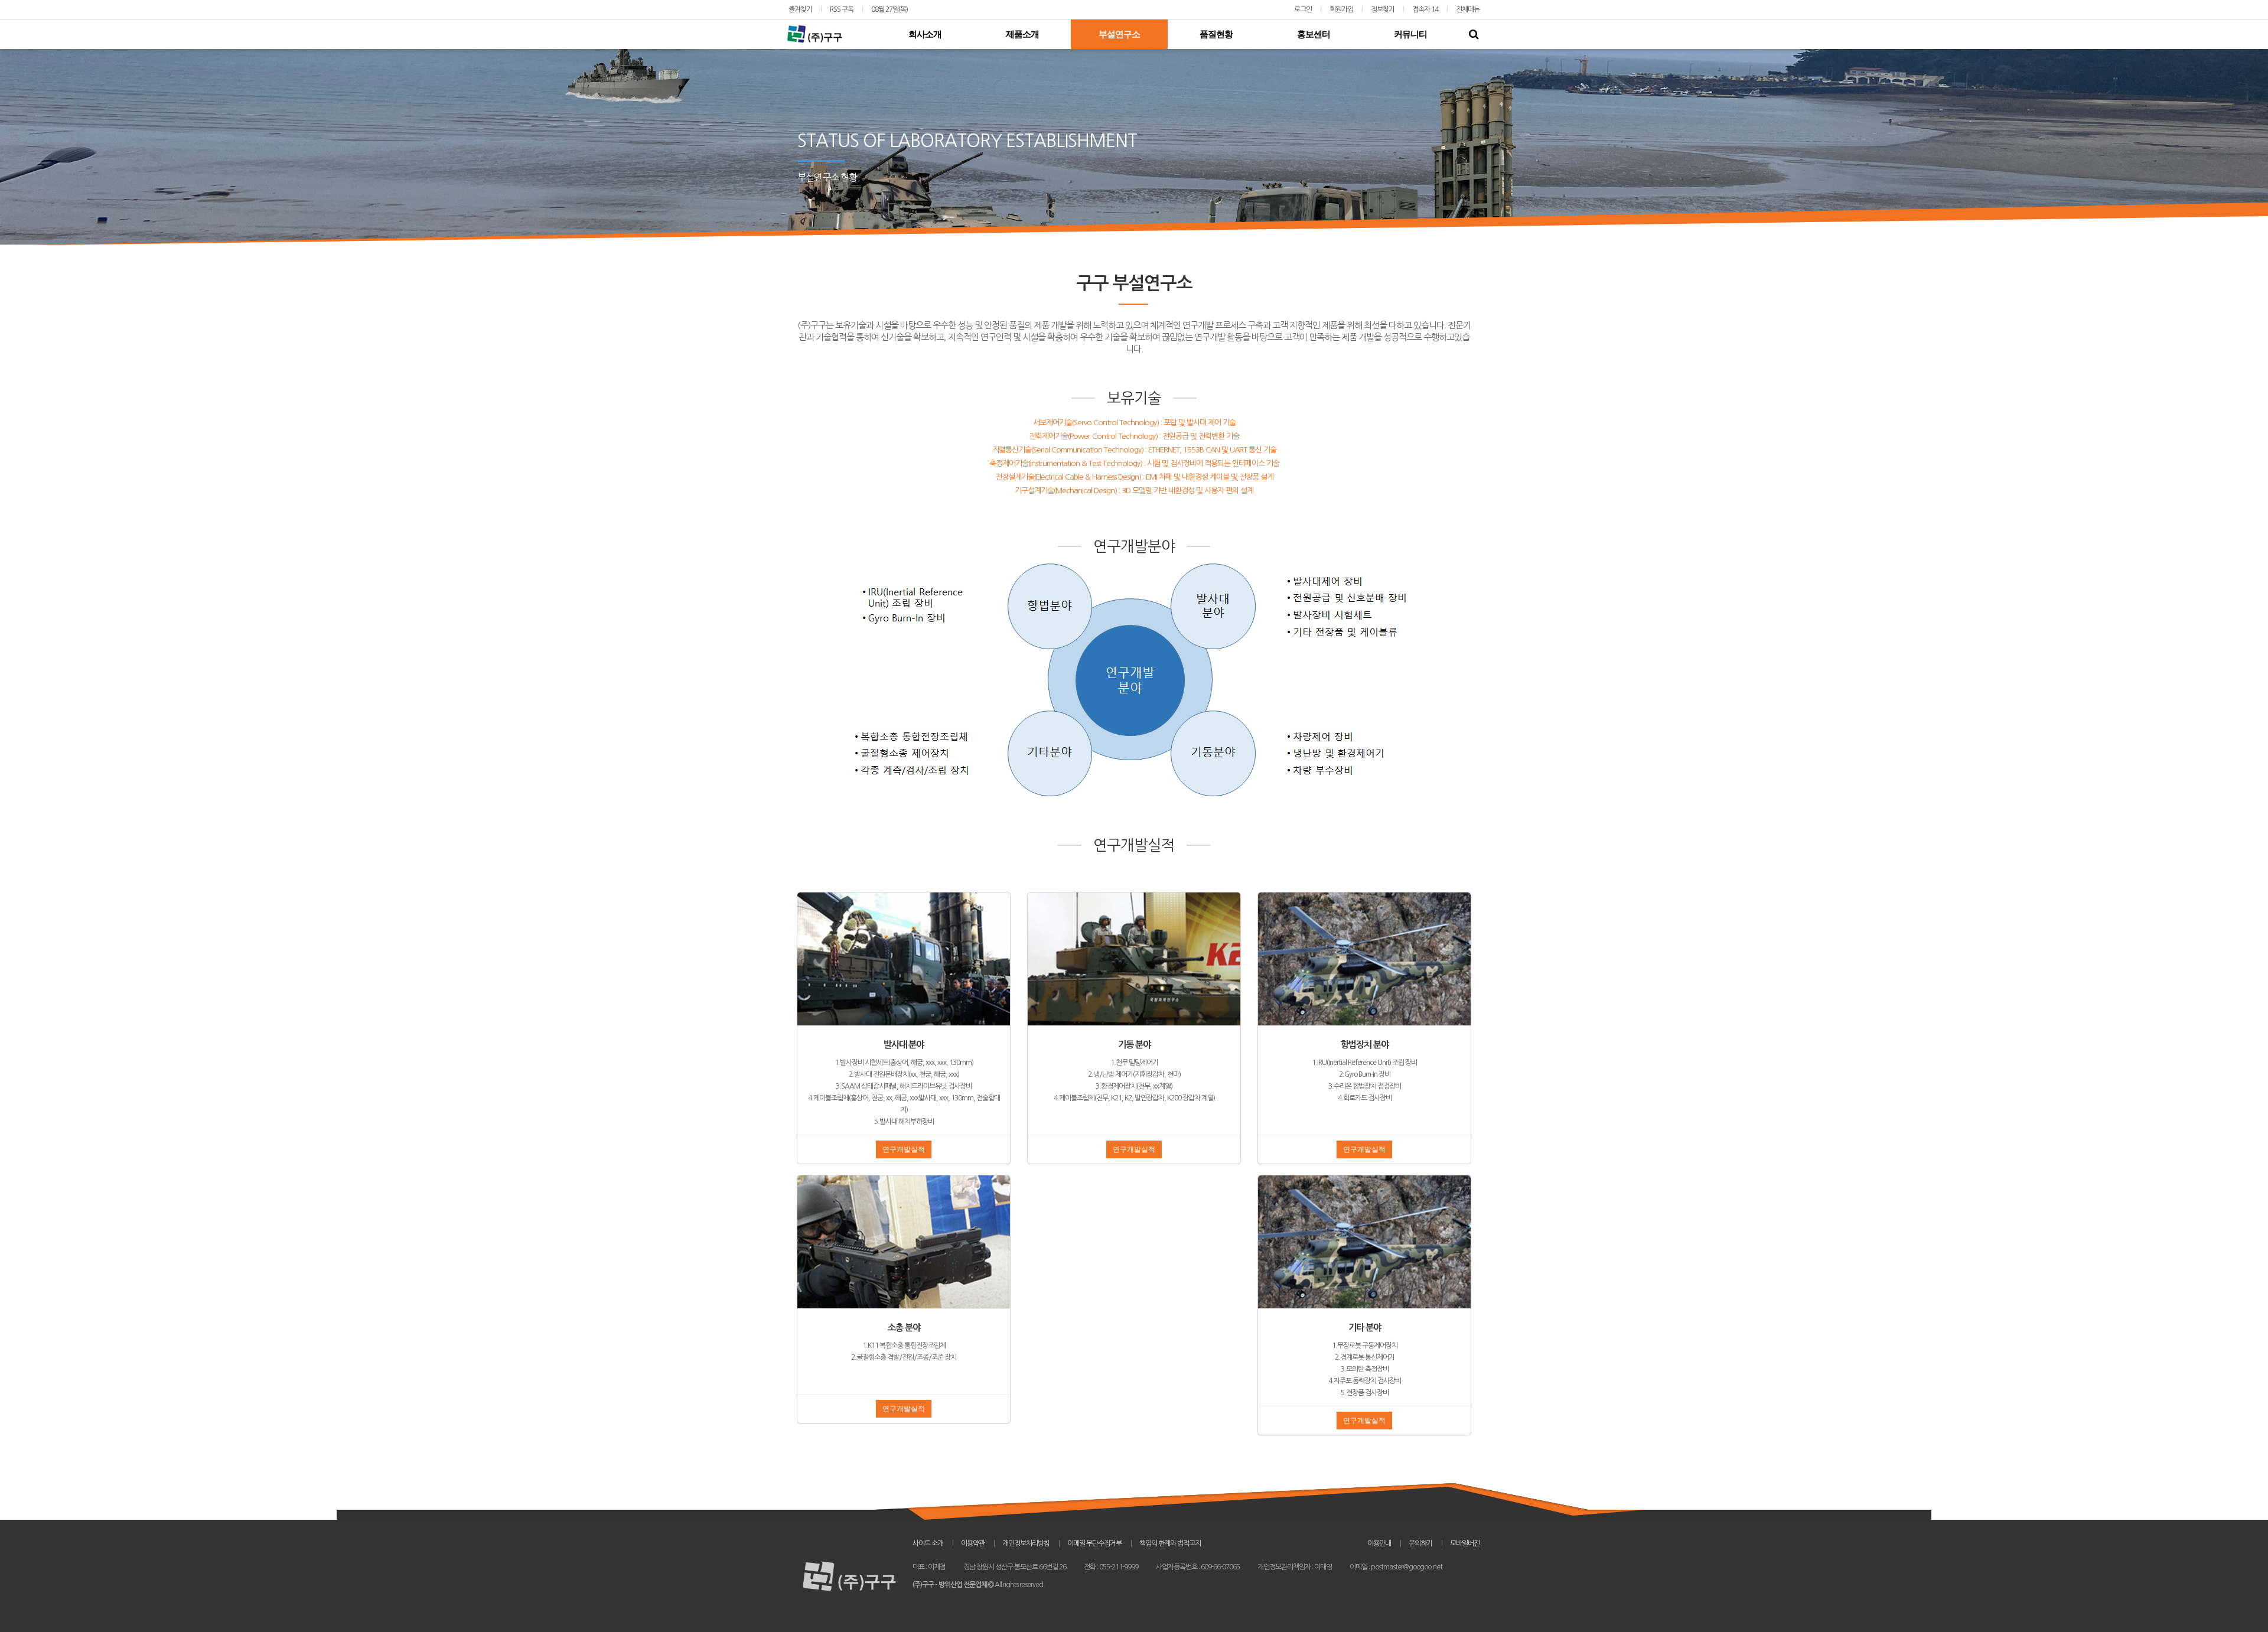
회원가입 (1341, 9)
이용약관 (973, 1543)
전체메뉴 (1468, 9)
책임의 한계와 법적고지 (1170, 1543)
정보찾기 (1383, 9)
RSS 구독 (842, 9)
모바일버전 (1465, 1543)
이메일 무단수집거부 (1094, 1543)
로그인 (1303, 9)
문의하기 (1420, 1543)
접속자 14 (1425, 9)
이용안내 (1379, 1543)
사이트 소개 (928, 1543)
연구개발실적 (904, 1149)
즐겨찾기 (800, 9)
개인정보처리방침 (1026, 1543)
